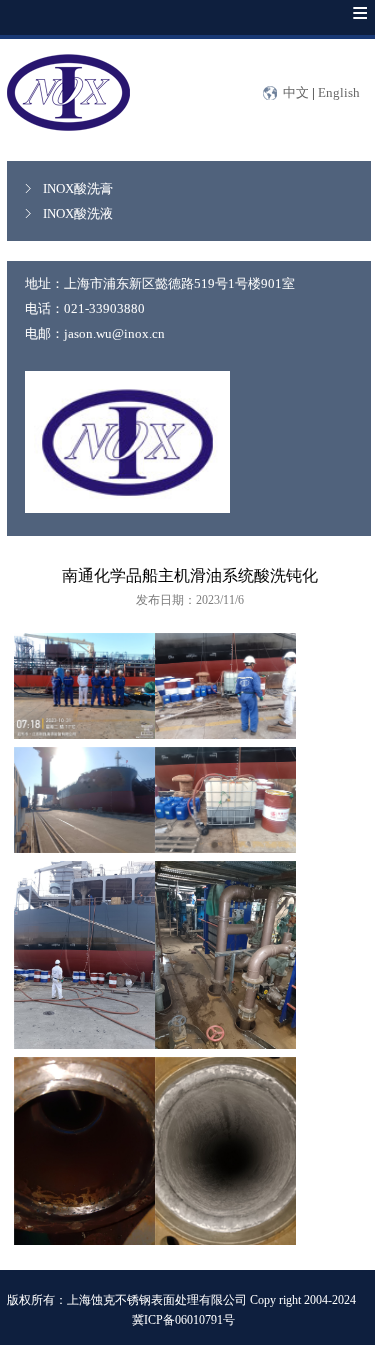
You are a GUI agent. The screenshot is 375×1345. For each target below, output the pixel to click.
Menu (340, 27)
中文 (296, 92)
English (339, 92)
